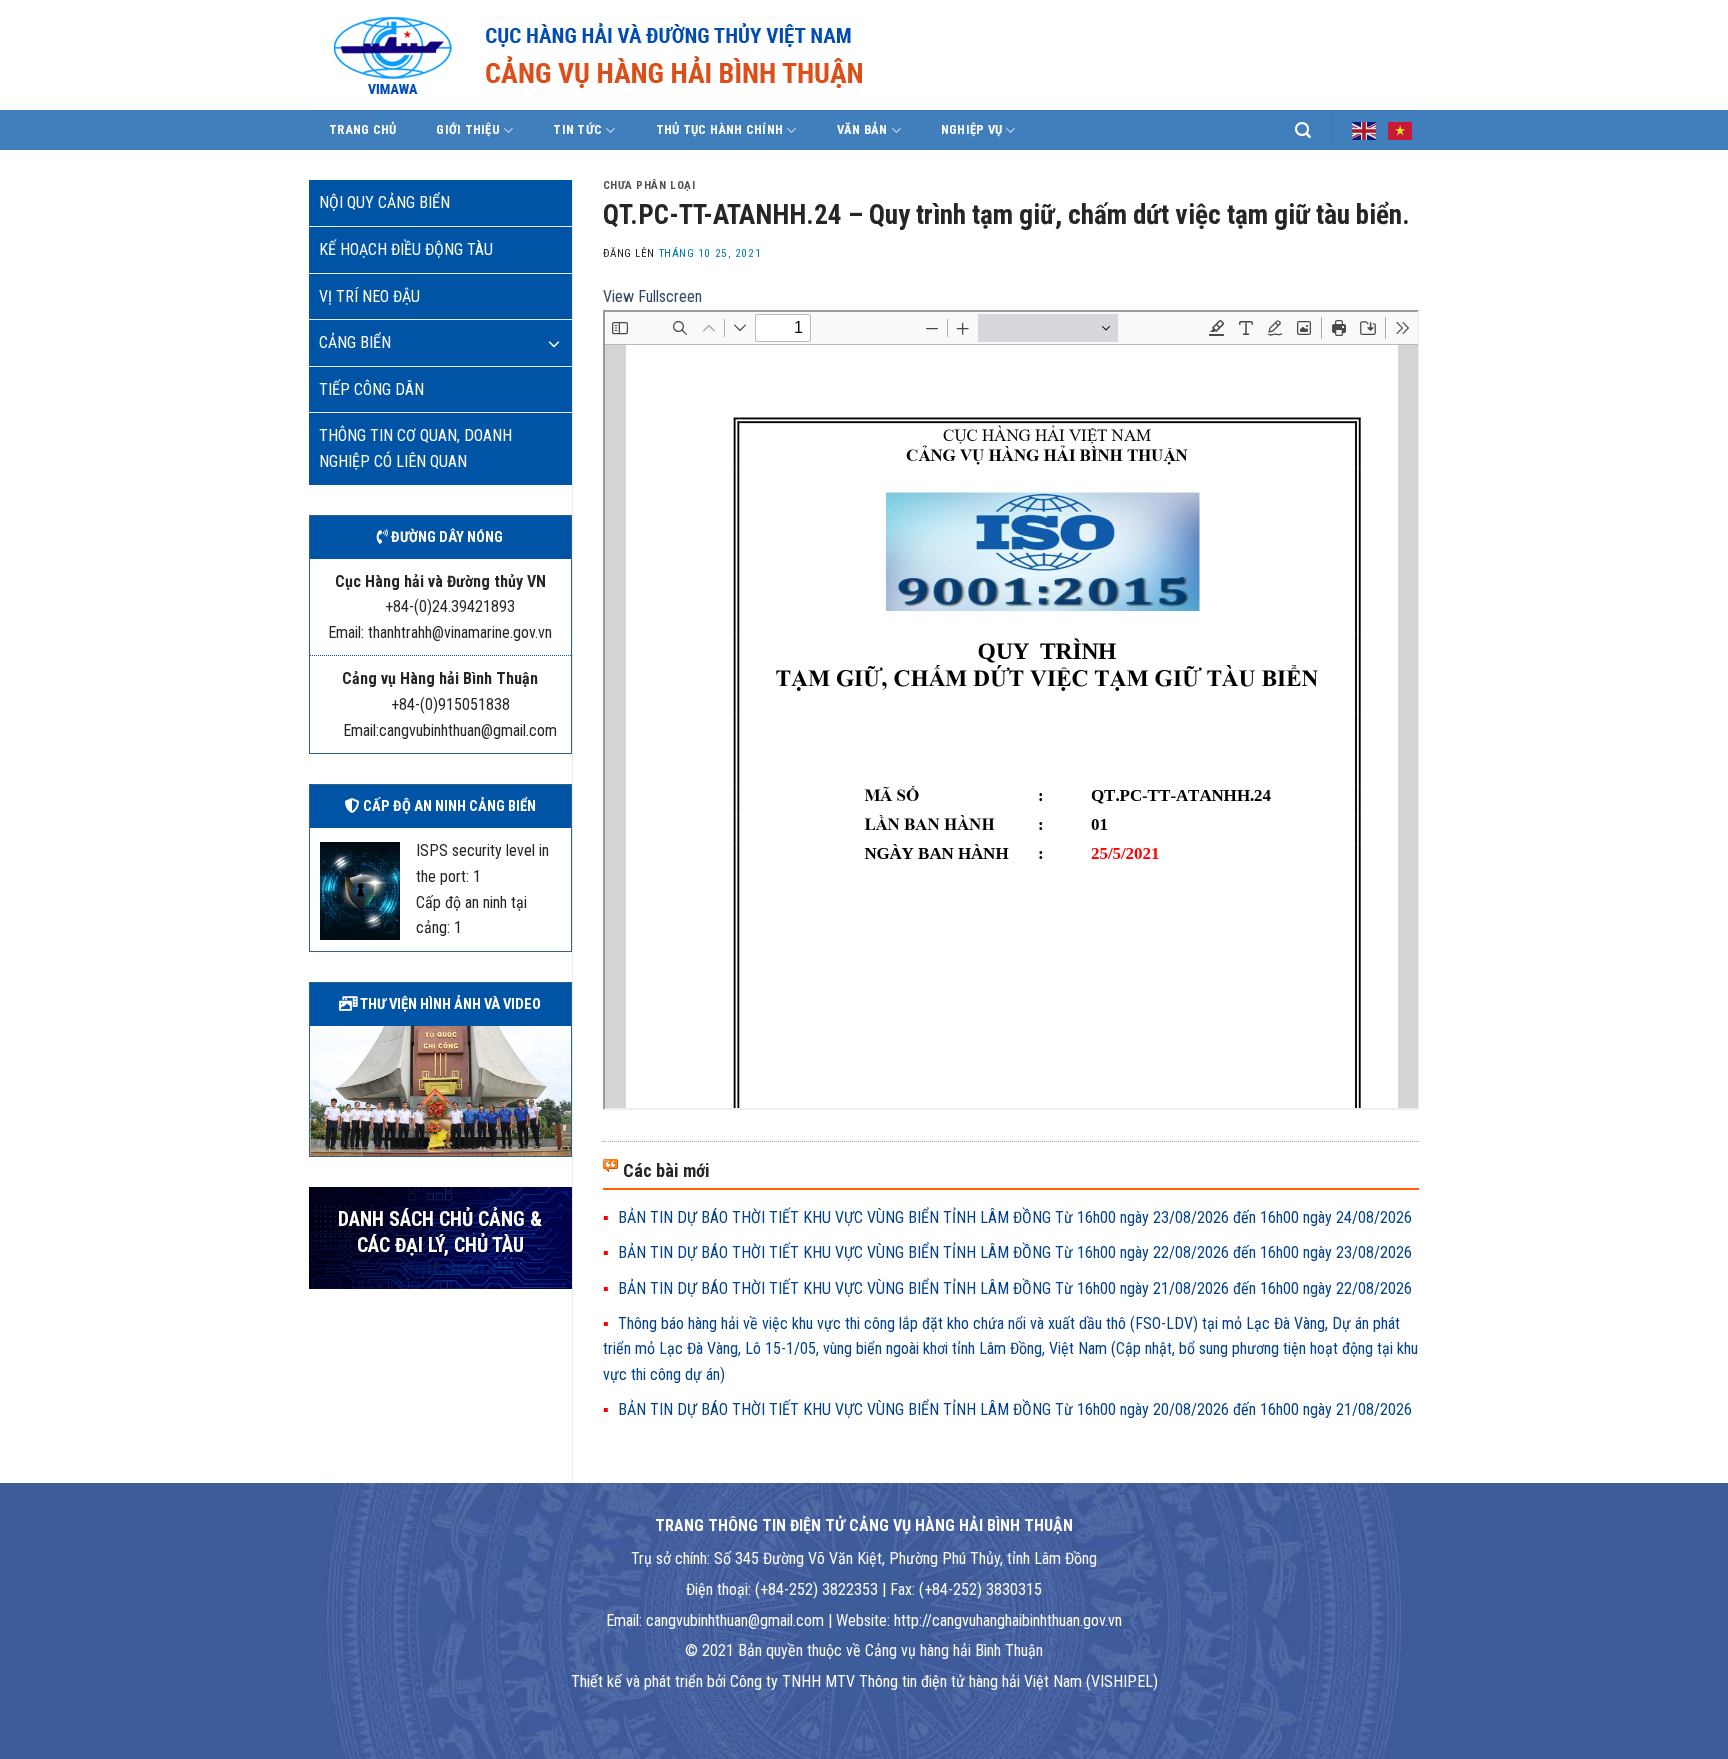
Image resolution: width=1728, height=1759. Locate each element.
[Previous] (321, 1089)
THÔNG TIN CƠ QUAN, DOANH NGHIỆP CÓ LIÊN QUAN (415, 448)
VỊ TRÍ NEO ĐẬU (369, 296)
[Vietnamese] (1401, 129)
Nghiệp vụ (971, 129)
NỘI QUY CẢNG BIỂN (384, 202)
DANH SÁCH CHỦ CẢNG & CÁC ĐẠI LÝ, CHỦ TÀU (440, 1232)
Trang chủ (362, 129)
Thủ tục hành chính (720, 129)
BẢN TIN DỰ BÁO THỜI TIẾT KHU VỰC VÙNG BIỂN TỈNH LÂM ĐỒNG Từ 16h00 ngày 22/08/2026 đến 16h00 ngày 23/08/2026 (1015, 1252)
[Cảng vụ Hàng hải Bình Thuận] (659, 55)
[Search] (1303, 130)
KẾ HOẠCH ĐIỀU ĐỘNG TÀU (406, 249)
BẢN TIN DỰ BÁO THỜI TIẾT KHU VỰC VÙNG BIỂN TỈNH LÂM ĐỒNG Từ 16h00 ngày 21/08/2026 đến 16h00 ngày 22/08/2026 (1015, 1288)
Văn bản (862, 129)
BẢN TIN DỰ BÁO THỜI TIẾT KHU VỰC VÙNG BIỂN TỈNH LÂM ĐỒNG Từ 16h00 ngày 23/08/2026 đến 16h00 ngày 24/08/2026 (1015, 1217)
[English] (1365, 129)
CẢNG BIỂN (355, 342)
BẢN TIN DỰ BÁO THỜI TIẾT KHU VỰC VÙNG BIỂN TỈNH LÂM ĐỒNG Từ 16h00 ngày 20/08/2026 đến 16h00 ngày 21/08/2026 (1015, 1409)
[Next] (560, 1089)
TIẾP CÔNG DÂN (371, 389)
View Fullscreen (652, 296)
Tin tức (577, 129)
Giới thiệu (468, 129)
